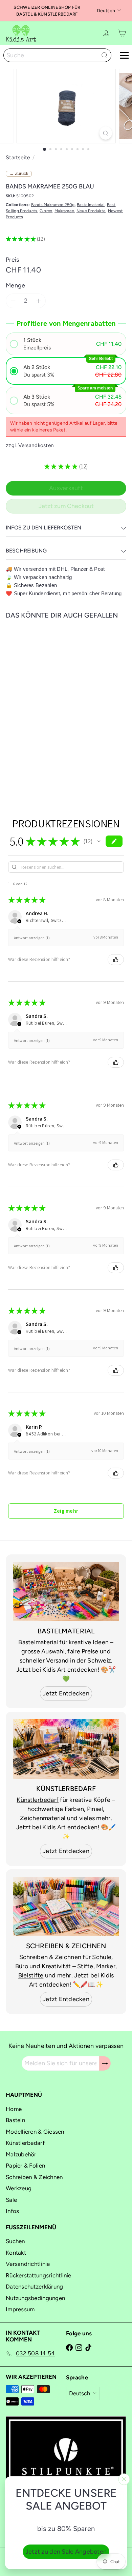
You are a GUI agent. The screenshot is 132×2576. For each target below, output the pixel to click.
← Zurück (19, 173)
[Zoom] (105, 133)
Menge (15, 285)
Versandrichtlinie (28, 2264)
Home (14, 2109)
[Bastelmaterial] (66, 1592)
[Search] (105, 55)
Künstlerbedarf (38, 1800)
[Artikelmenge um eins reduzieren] (13, 301)
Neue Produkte (91, 211)
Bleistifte (31, 1975)
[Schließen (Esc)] (124, 2479)
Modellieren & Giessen (35, 2132)
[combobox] (57, 55)
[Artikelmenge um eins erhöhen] (38, 301)
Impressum (20, 2309)
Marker (106, 1966)
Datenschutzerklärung (34, 2287)
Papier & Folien (25, 2166)
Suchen (15, 2241)
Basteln (15, 2120)
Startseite (18, 157)
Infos (12, 2211)
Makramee (64, 211)
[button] (66, 344)
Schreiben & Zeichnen (50, 1957)
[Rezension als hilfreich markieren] (116, 960)
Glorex (46, 211)
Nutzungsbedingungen (35, 2298)
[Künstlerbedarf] (66, 1749)
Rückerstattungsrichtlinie (39, 2275)
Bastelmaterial (91, 205)
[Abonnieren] (105, 2063)
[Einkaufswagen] (122, 33)
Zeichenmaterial (43, 1818)
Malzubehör (21, 2154)
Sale (11, 2200)
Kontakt (16, 2253)
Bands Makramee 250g (53, 205)
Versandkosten (36, 445)
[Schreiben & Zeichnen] (66, 1907)
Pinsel (95, 1809)
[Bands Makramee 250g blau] (48, 697)
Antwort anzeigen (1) (32, 938)
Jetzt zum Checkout (66, 506)
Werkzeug (19, 2188)
